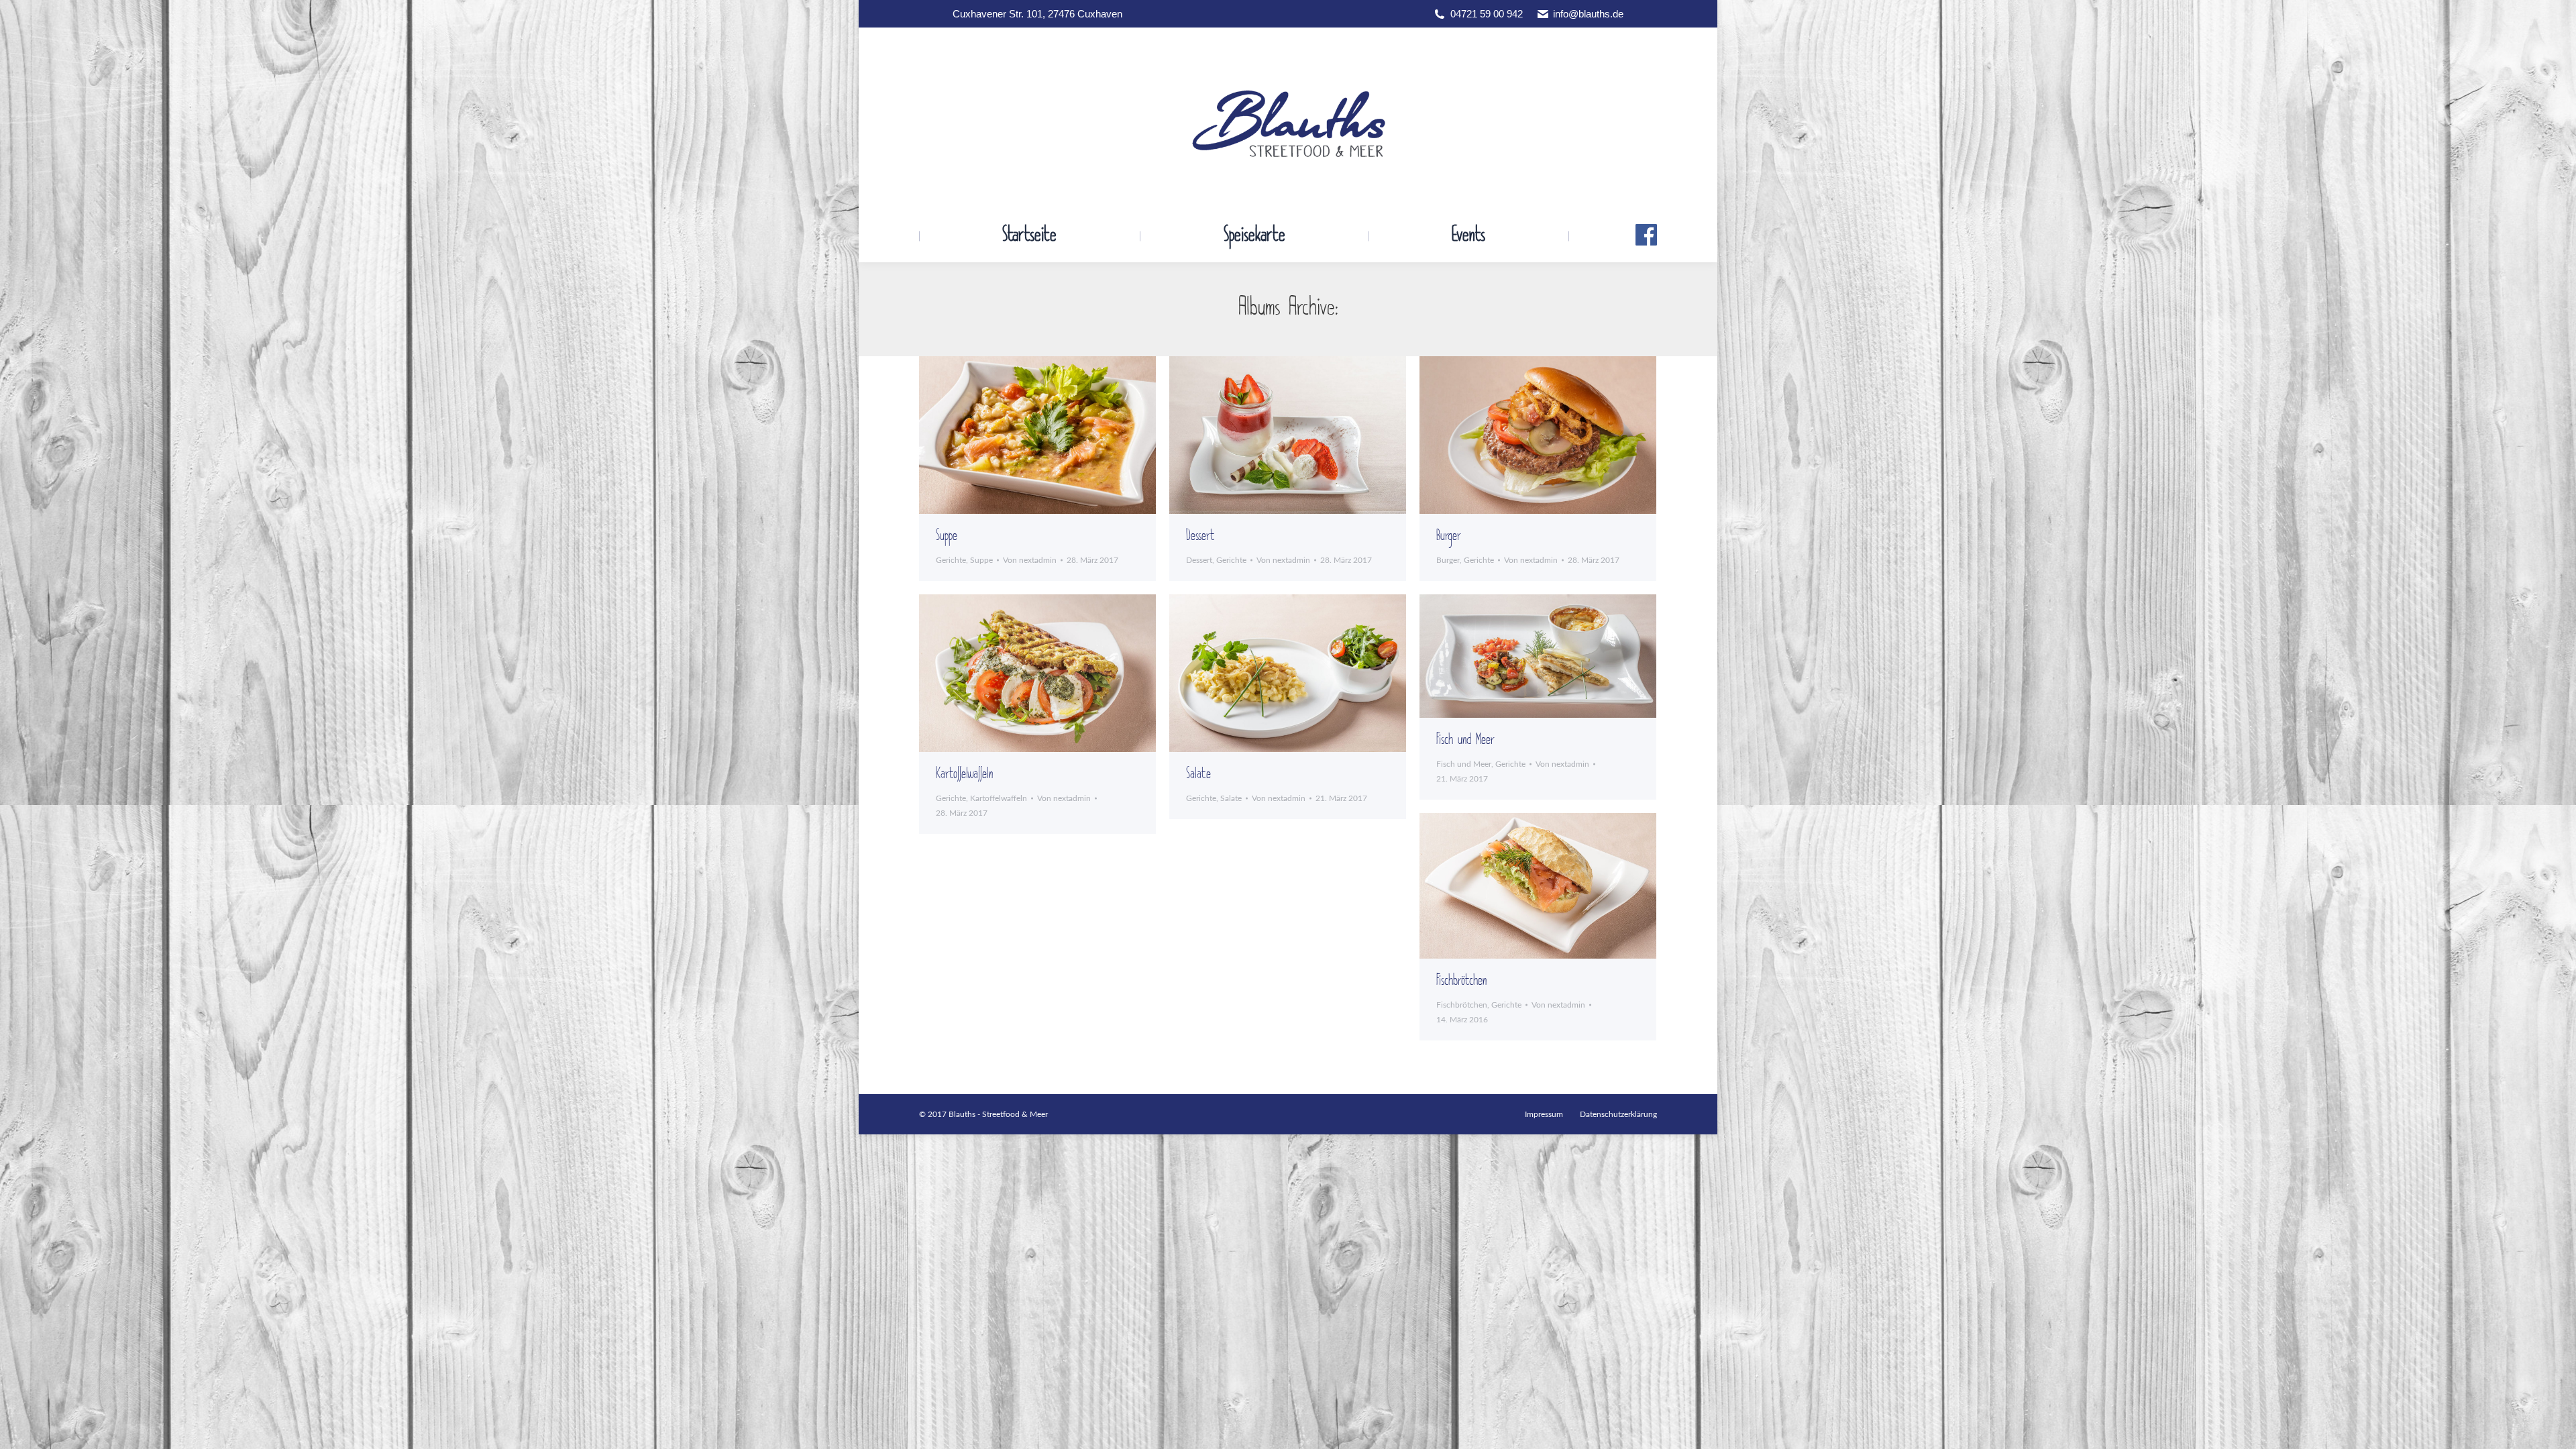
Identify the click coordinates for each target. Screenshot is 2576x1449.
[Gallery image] (1037, 435)
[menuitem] (1029, 236)
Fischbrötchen (1461, 981)
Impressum (1544, 1114)
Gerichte (951, 560)
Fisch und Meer (1465, 740)
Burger (1449, 536)
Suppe (947, 536)
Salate (1198, 774)
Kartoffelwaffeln (964, 774)
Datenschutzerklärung (1618, 1114)
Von (1030, 560)
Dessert (1200, 536)
